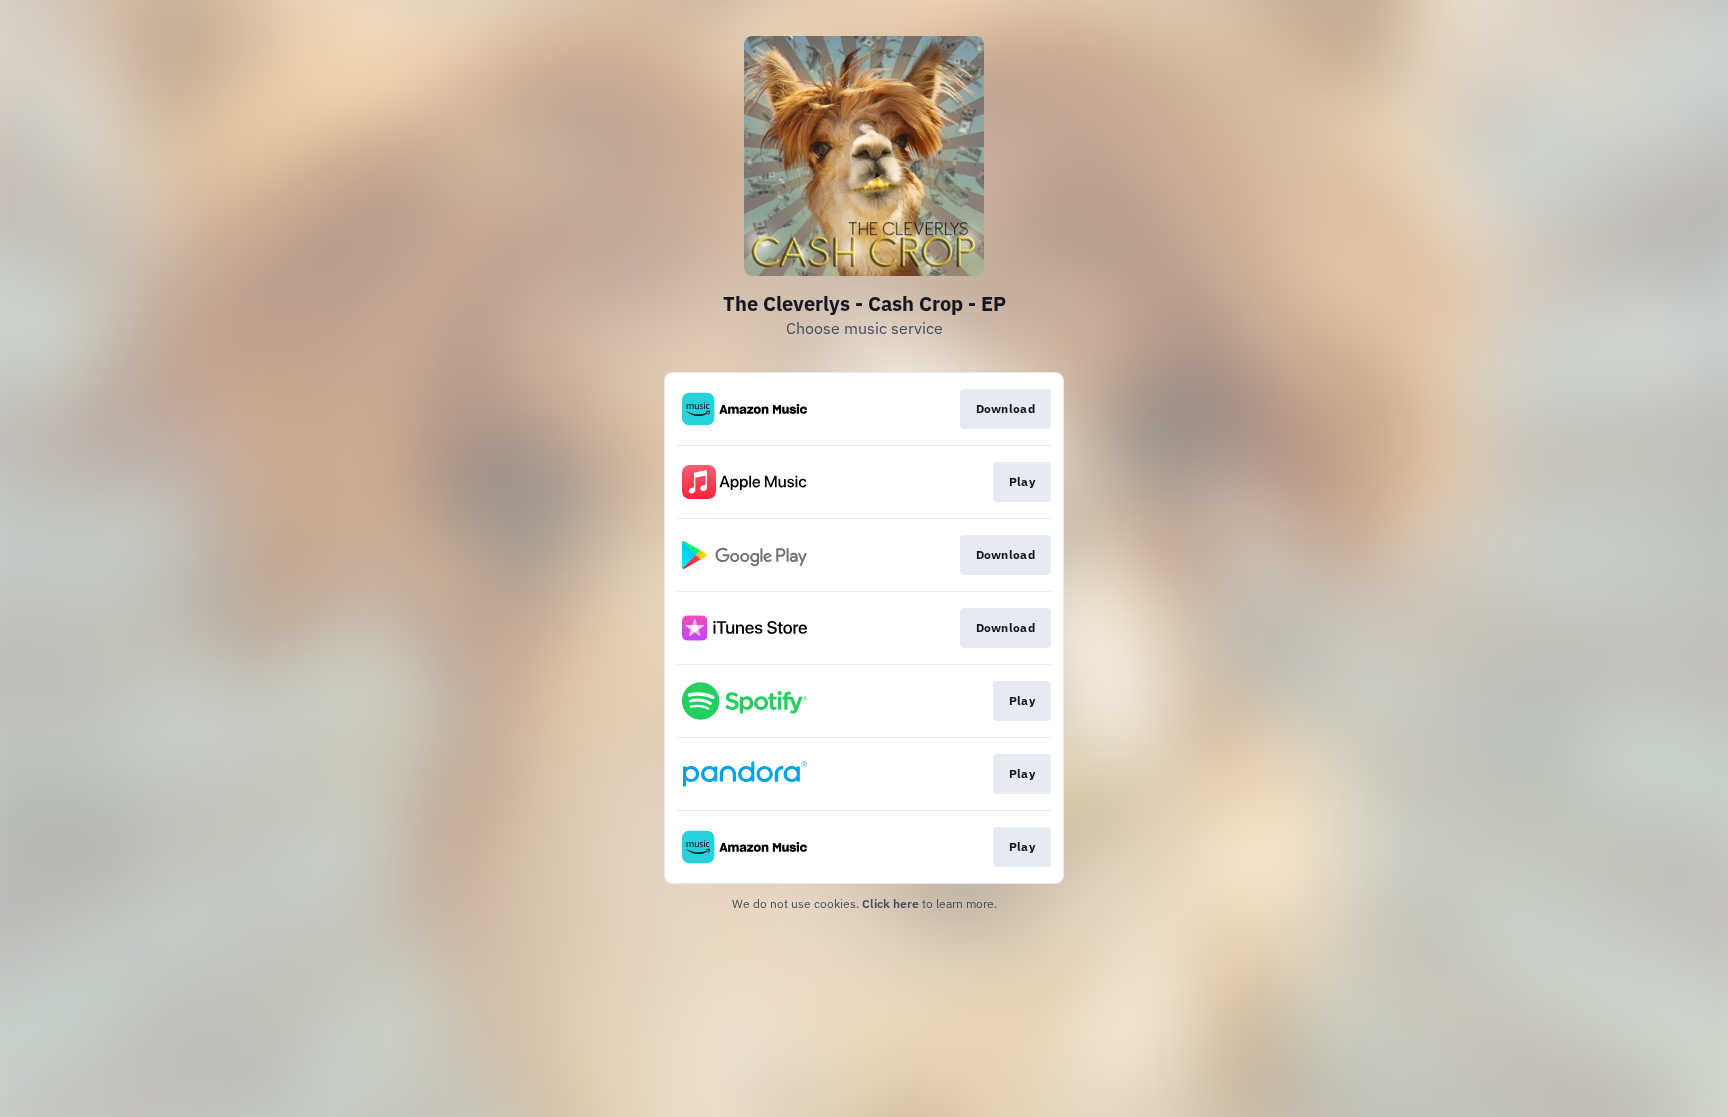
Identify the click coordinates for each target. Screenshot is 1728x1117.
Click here (890, 903)
